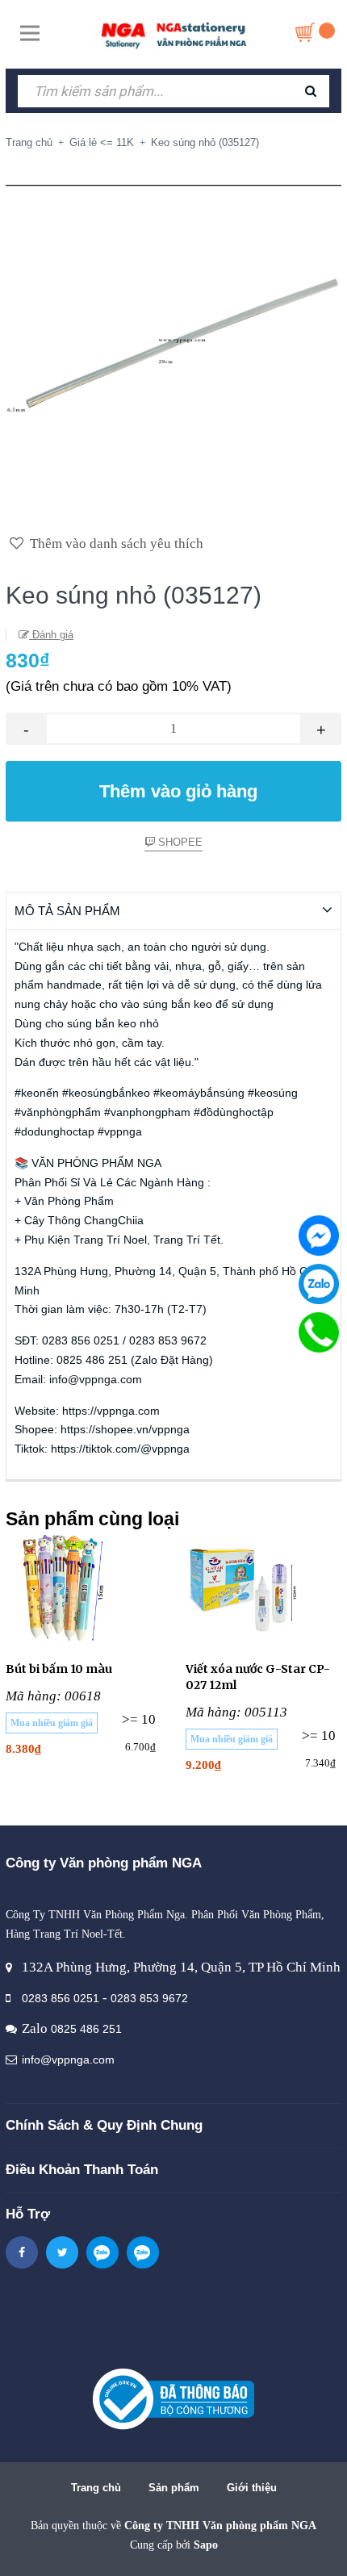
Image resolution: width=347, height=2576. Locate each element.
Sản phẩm (174, 2488)
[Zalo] (319, 1284)
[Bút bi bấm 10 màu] (84, 1588)
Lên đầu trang (181, 2547)
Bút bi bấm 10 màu (59, 1669)
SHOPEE (179, 842)
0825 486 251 (86, 2029)
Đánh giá (51, 635)
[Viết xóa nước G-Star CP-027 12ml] (263, 1588)
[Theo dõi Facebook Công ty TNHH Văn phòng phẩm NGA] (22, 2252)
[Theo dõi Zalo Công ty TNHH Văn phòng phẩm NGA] (102, 2252)
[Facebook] (319, 1236)
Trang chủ (96, 2488)
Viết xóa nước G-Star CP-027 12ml (258, 1677)
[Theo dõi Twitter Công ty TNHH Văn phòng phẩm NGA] (62, 2252)
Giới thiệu (252, 2488)
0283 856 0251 (61, 1998)
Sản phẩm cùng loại (92, 1519)
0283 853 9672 (149, 1998)
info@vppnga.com (68, 2060)
